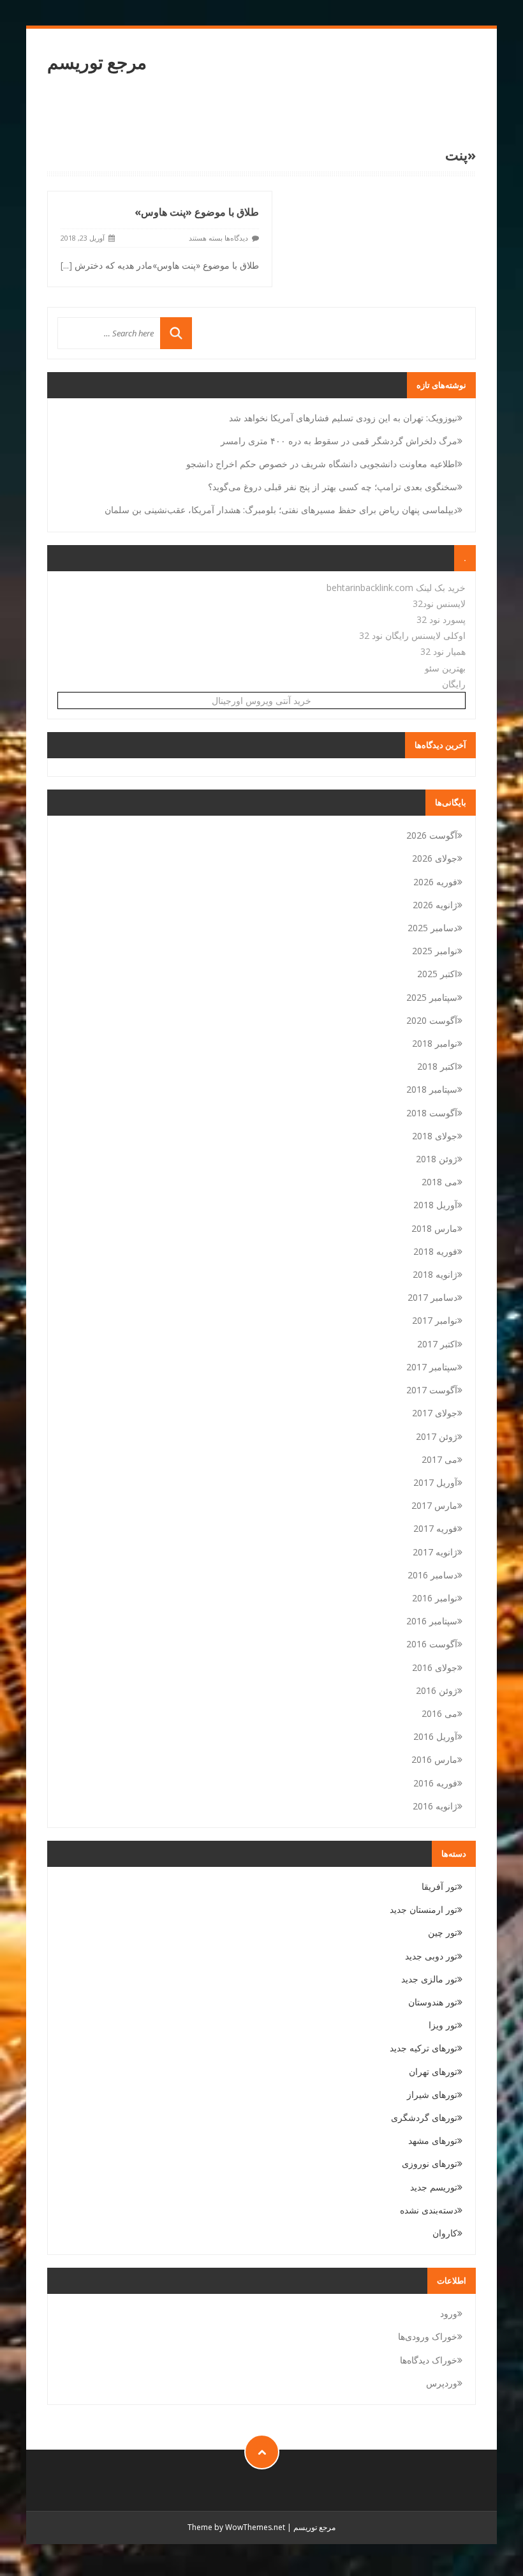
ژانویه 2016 (435, 1806)
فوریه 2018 (435, 1251)
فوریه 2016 (435, 1783)
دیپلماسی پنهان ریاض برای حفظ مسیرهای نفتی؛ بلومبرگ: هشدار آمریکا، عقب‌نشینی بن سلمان (281, 510)
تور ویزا (443, 2025)
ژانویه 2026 (435, 905)
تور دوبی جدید (431, 1956)
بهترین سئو (445, 668)
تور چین (443, 1932)
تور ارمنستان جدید (424, 1909)
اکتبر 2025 (437, 974)
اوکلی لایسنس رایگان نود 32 (412, 635)
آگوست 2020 (432, 1020)
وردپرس (442, 2383)
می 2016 (439, 1713)
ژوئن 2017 (437, 1436)
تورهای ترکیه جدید (424, 2048)
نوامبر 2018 (435, 1043)
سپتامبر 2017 (432, 1367)
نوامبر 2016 (435, 1598)
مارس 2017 (434, 1505)
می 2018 (439, 1182)
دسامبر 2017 (432, 1297)
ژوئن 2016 (437, 1690)
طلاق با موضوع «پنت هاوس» (197, 212)
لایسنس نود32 (439, 603)
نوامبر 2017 (435, 1320)
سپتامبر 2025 (432, 997)
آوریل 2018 (435, 1205)
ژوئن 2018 (437, 1159)
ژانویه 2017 (435, 1552)
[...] (66, 265)
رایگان (454, 684)
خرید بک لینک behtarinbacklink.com (396, 588)
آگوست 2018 (432, 1113)
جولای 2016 (435, 1667)
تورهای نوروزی (430, 2163)
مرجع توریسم (97, 62)
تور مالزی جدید (429, 1979)
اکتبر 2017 (437, 1344)
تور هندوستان (433, 2002)
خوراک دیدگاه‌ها (429, 2360)
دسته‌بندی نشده (429, 2210)
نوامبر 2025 (435, 951)
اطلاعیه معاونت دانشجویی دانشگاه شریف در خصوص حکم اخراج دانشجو (322, 464)
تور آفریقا (439, 1886)
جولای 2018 (435, 1136)
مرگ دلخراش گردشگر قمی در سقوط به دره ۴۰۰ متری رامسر (339, 441)
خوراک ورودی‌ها (428, 2336)
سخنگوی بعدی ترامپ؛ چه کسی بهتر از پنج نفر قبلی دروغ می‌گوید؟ (333, 487)
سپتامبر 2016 (432, 1621)
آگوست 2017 (432, 1390)
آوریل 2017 (435, 1482)
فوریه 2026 (435, 882)
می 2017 (439, 1459)
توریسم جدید (434, 2187)
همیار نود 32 (443, 651)
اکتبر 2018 (437, 1066)
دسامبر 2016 (432, 1575)
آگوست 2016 (432, 1644)
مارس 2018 (434, 1228)
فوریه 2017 (435, 1528)
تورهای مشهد (433, 2140)
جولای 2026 (435, 858)
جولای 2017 (435, 1413)
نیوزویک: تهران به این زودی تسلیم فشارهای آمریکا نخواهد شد (343, 418)
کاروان (445, 2233)
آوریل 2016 (435, 1736)
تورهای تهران (433, 2071)
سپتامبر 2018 (432, 1089)
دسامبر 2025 (432, 928)
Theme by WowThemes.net (236, 2527)
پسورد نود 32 (441, 619)
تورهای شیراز (432, 2094)
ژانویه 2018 (435, 1274)
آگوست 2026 (432, 835)
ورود (449, 2313)
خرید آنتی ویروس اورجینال (261, 700)
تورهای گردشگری (424, 2117)
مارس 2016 (434, 1759)
